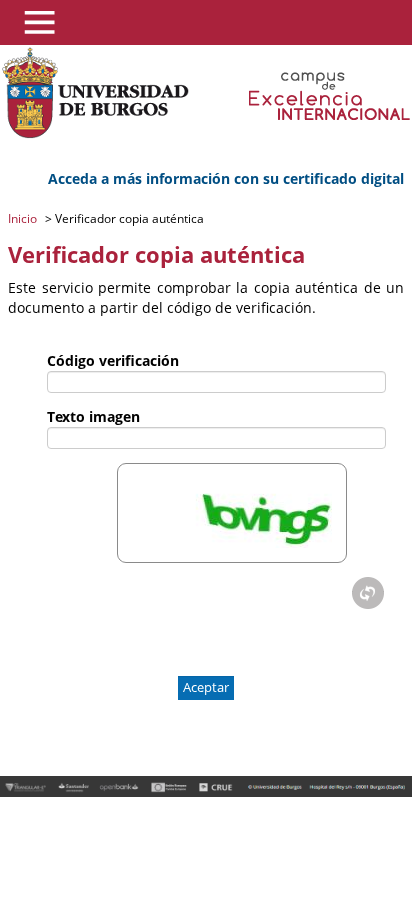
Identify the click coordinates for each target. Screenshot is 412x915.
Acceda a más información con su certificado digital (226, 178)
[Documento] (368, 593)
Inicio (24, 218)
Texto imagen (93, 416)
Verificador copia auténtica (128, 218)
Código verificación (113, 360)
